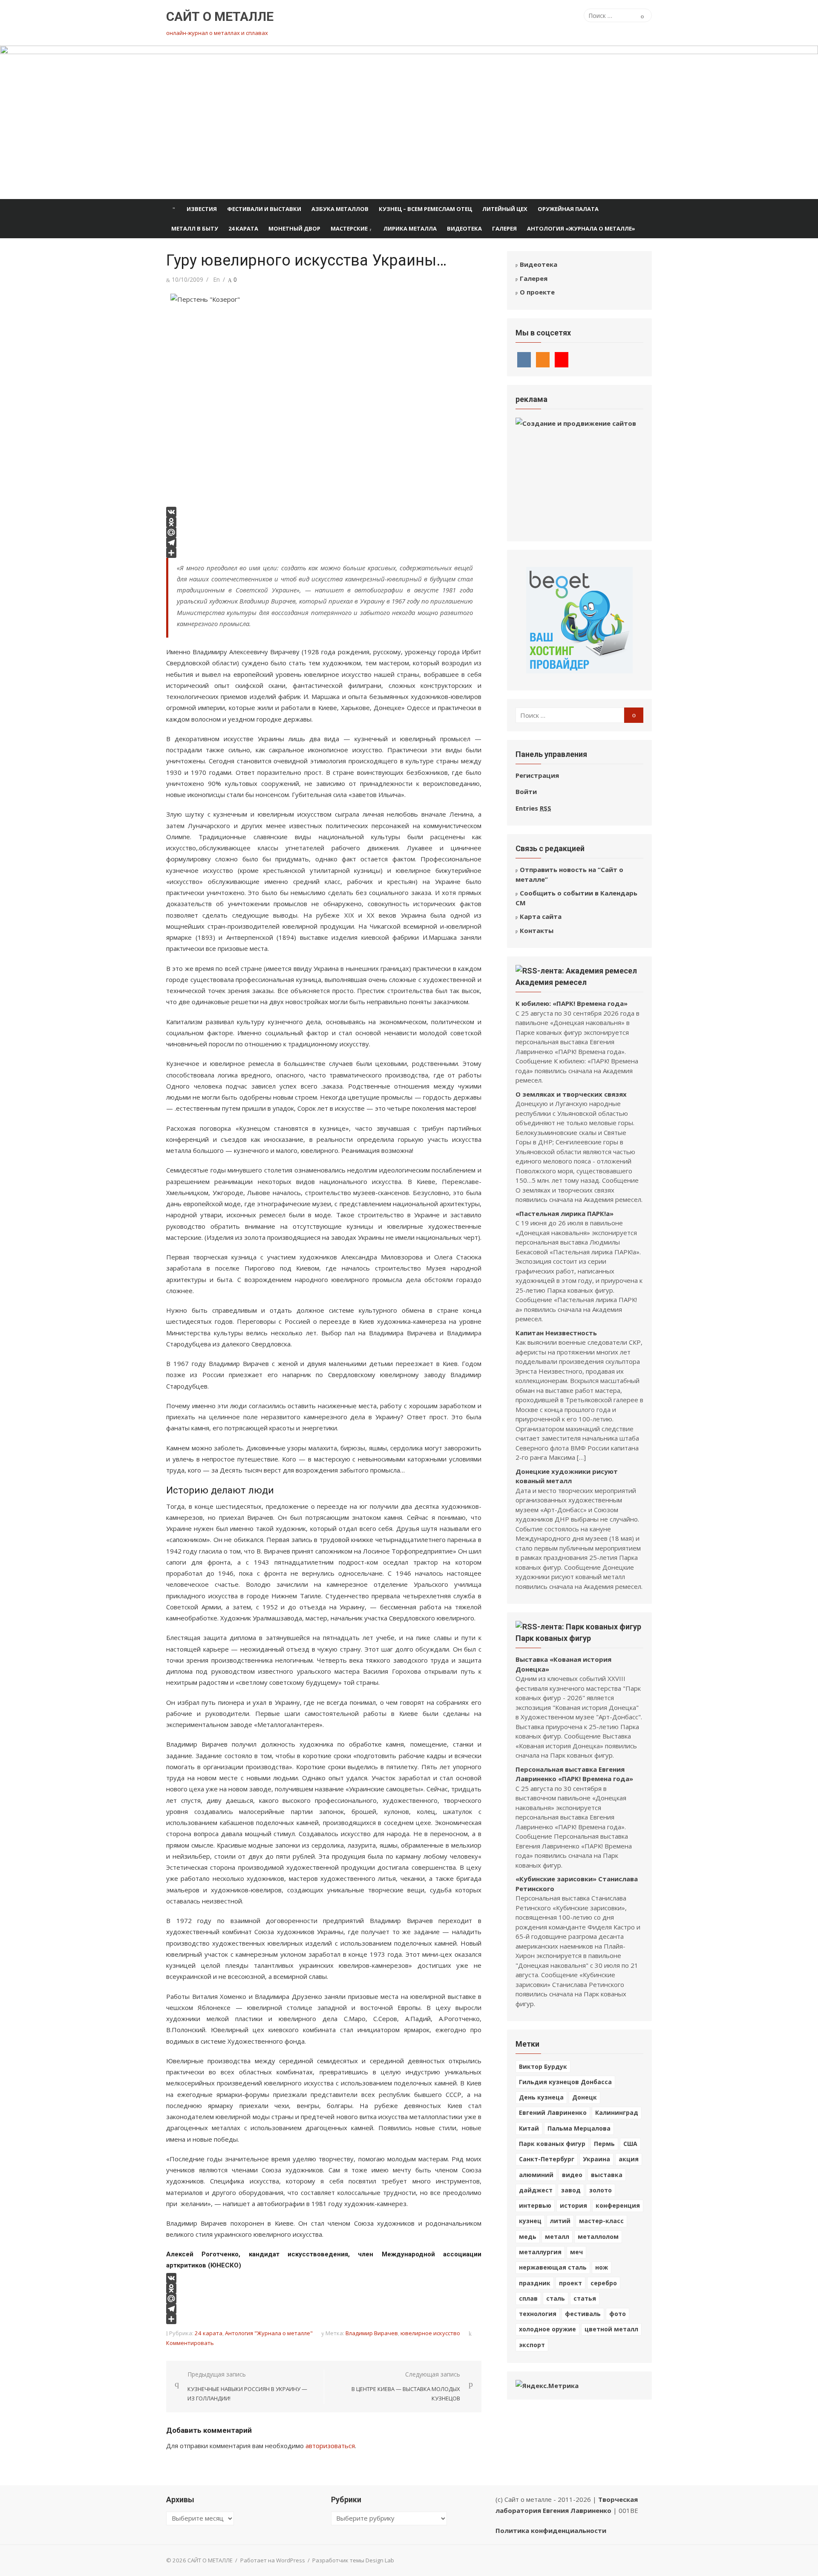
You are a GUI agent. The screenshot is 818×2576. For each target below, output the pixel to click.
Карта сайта (541, 916)
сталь (556, 2298)
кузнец (530, 2221)
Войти (526, 791)
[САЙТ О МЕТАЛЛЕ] (409, 122)
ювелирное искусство (430, 2333)
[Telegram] (324, 543)
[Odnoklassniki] (324, 522)
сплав (528, 2298)
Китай (529, 2128)
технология (538, 2314)
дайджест (536, 2190)
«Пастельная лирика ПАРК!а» (565, 1213)
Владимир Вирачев (372, 2333)
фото (618, 2314)
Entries (533, 808)
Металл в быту (195, 228)
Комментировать (190, 2343)
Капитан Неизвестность (556, 1333)
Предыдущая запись (247, 2386)
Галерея (504, 228)
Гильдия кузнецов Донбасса (565, 2082)
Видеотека (464, 228)
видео (572, 2175)
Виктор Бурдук (543, 2066)
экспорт (532, 2345)
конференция (618, 2205)
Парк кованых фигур (553, 1638)
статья (585, 2298)
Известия (202, 209)
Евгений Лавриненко (553, 2112)
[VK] (324, 512)
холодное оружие (547, 2329)
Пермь (604, 2144)
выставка (607, 2175)
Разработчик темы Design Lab (353, 2560)
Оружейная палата (568, 209)
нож (602, 2267)
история (573, 2205)
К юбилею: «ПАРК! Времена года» (572, 1003)
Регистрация (537, 775)
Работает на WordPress (273, 2560)
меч (576, 2252)
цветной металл (611, 2329)
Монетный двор (294, 228)
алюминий (536, 2175)
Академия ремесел (551, 982)
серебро (604, 2283)
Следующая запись (406, 2386)
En (216, 279)
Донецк (585, 2097)
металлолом (598, 2237)
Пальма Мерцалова (579, 2128)
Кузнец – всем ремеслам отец (425, 209)
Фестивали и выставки (264, 209)
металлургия (540, 2252)
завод (571, 2190)
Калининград (617, 2112)
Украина (596, 2159)
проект (570, 2283)
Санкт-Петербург (547, 2159)
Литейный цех (505, 209)
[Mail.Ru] (324, 532)
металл (557, 2237)
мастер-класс (601, 2221)
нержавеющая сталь (553, 2267)
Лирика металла (410, 228)
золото (601, 2190)
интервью (535, 2205)
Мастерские (349, 228)
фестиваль (583, 2314)
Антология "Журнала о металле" (269, 2333)
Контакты (537, 930)
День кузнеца (541, 2097)
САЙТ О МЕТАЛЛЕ (220, 16)
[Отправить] (324, 553)
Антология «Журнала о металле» (581, 228)
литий (560, 2221)
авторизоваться (330, 2446)
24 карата (243, 228)
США (630, 2144)
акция (629, 2159)
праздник (535, 2283)
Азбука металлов (340, 209)
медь (528, 2237)
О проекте (537, 292)
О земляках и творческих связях (571, 1094)
